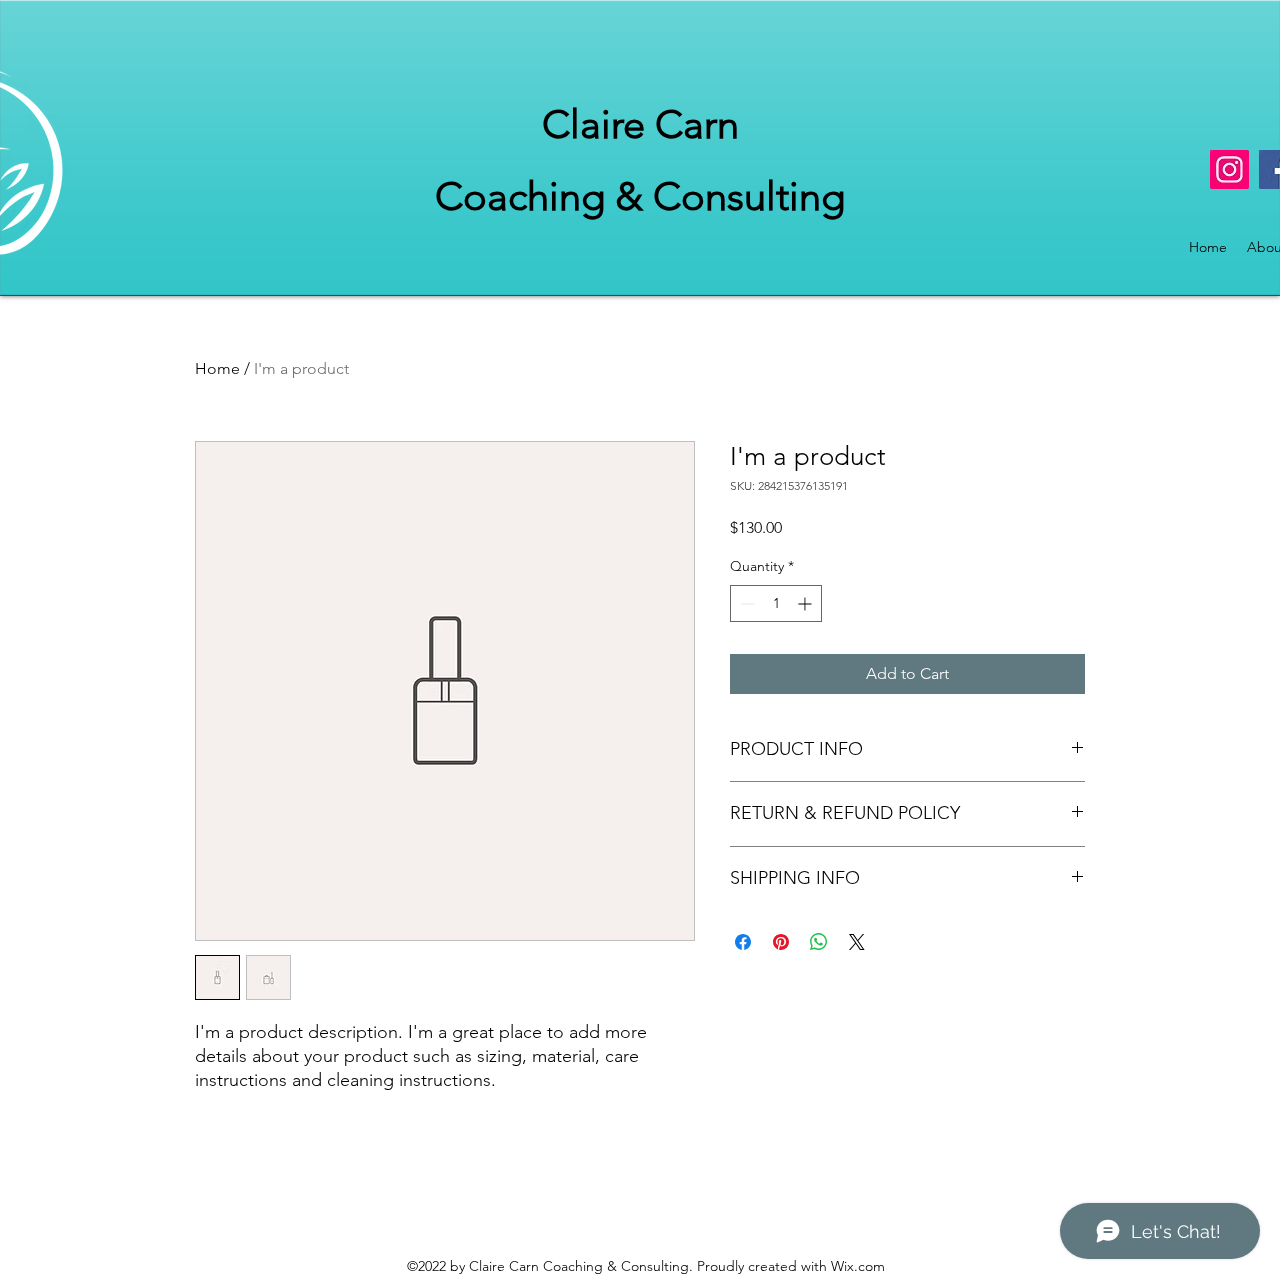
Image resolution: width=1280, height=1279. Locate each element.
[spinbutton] (776, 603)
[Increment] (806, 603)
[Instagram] (1229, 169)
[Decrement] (745, 603)
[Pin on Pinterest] (781, 942)
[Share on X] (857, 942)
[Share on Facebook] (743, 942)
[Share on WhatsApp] (819, 942)
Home (217, 368)
